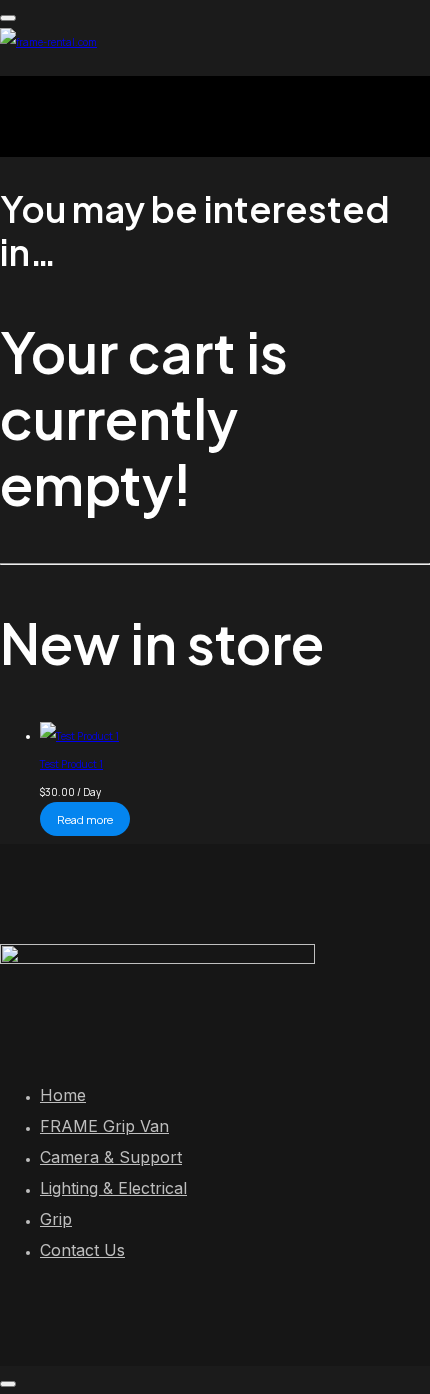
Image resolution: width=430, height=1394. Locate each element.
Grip (56, 1219)
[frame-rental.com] (48, 42)
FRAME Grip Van (104, 1126)
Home (63, 1095)
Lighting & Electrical (113, 1188)
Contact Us (82, 1250)
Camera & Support (111, 1157)
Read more (85, 819)
